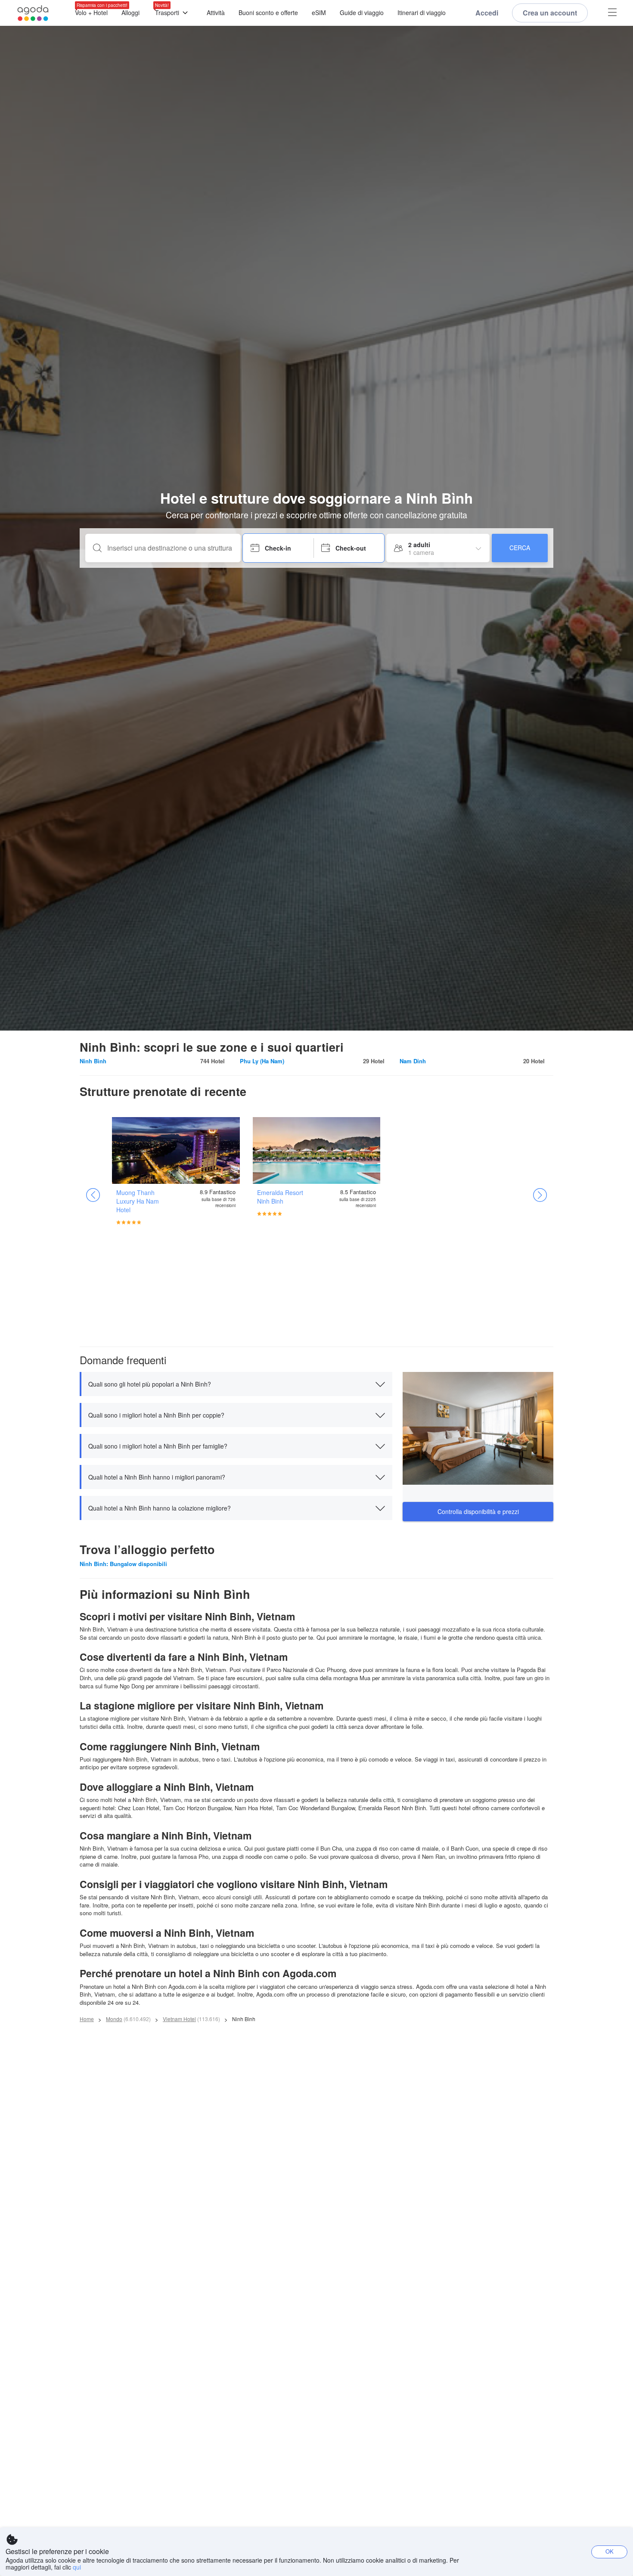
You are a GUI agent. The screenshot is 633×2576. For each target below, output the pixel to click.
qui (77, 2567)
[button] (236, 1384)
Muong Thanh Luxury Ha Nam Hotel (138, 1201)
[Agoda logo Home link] (33, 13)
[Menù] (612, 13)
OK (610, 2551)
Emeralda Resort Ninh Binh (280, 1197)
